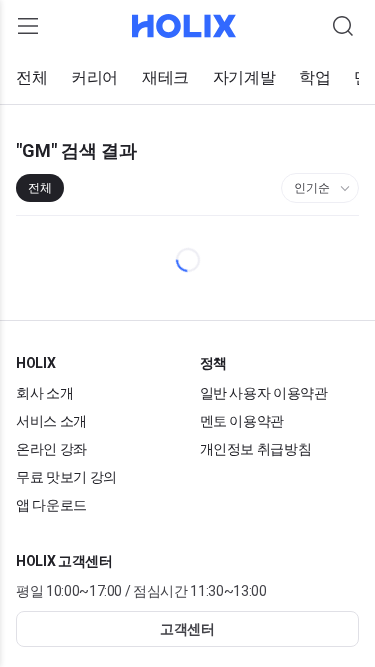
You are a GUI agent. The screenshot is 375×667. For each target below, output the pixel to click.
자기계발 (244, 78)
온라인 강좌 (52, 448)
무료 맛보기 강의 (67, 476)
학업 (314, 78)
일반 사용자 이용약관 (265, 392)
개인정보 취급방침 (256, 448)
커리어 (94, 78)
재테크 (165, 78)
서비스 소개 (52, 420)
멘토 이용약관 (243, 420)
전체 (31, 78)
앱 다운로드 (52, 504)
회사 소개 (45, 392)
